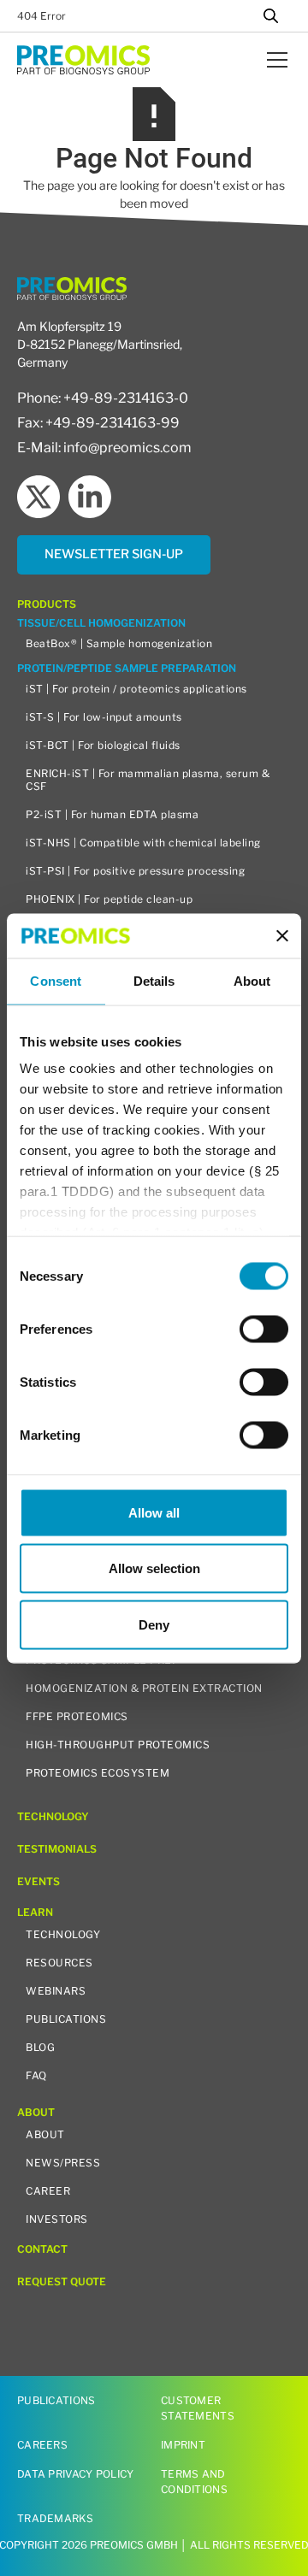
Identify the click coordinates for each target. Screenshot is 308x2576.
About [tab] (252, 981)
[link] (114, 555)
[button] (274, 60)
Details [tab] (154, 981)
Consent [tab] (56, 981)
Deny (154, 1624)
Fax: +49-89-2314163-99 (98, 423)
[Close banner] (282, 935)
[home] (83, 59)
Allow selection (154, 1568)
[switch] (264, 1329)
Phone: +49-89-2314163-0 (103, 398)
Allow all (154, 1512)
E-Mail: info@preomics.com (104, 448)
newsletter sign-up (114, 554)
